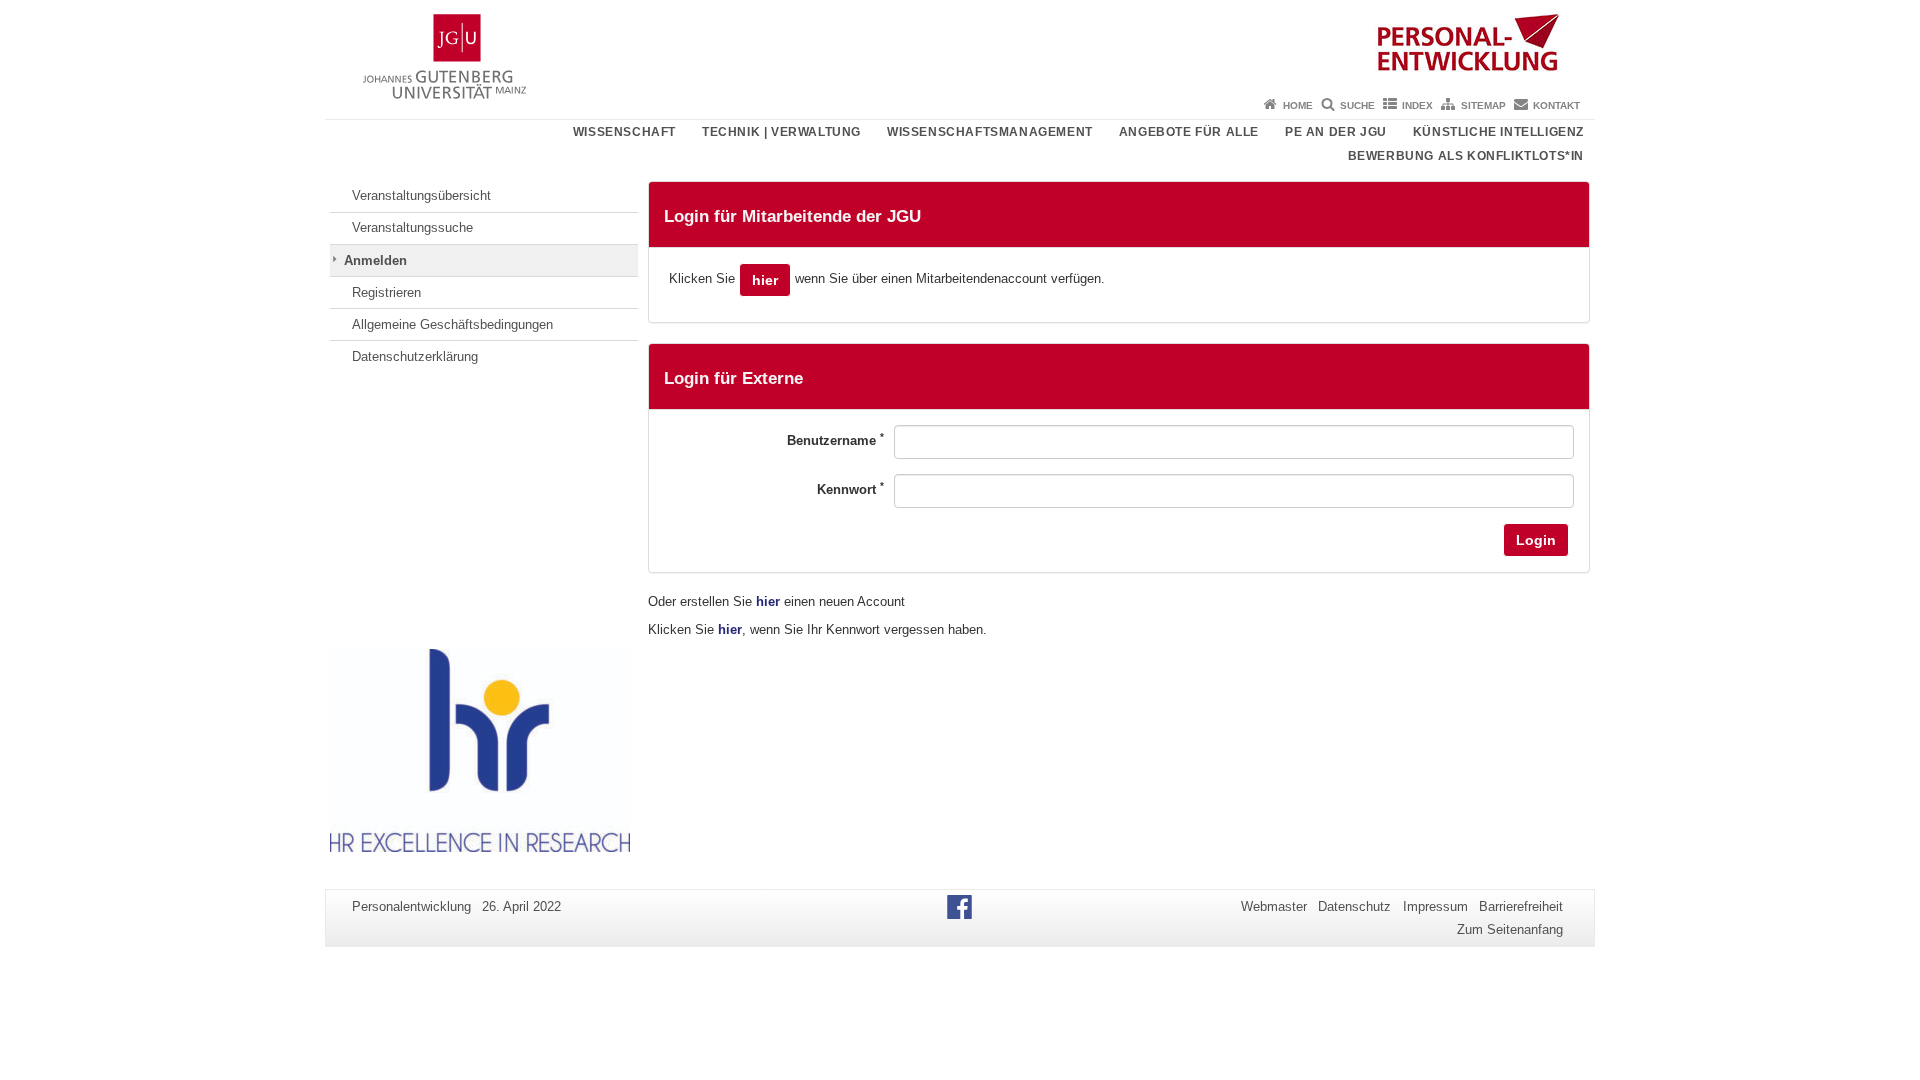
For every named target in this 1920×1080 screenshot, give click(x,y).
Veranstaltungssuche (412, 227)
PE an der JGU (1336, 132)
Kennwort (850, 488)
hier (765, 280)
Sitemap (1483, 105)
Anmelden (375, 260)
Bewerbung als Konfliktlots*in (1466, 156)
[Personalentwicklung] (960, 45)
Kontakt (1556, 105)
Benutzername (835, 439)
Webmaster (1274, 906)
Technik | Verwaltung (781, 132)
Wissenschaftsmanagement (990, 132)
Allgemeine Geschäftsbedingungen (452, 324)
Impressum (1435, 906)
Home (1298, 105)
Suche (1357, 105)
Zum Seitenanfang (1510, 929)
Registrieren (386, 292)
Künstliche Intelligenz (1498, 132)
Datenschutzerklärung (415, 356)
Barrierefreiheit (1521, 906)
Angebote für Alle (1189, 132)
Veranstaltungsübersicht (421, 195)
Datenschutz (1354, 906)
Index (1417, 105)
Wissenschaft (624, 132)
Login (1536, 540)
